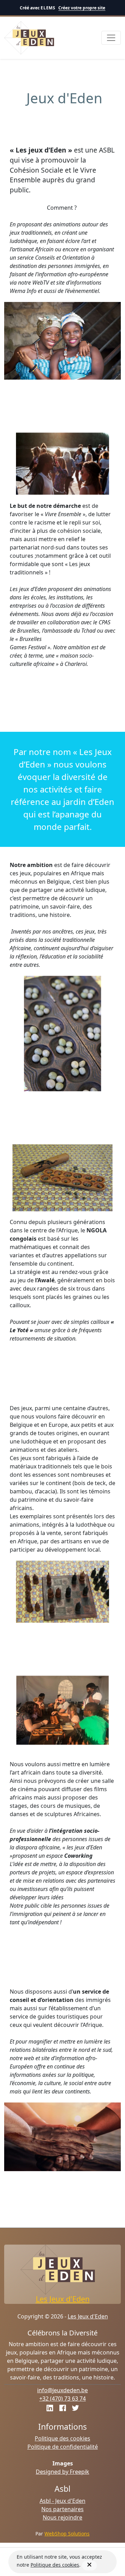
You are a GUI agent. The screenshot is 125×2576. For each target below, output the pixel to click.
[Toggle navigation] (111, 38)
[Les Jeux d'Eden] (30, 38)
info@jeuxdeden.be (62, 2390)
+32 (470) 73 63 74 (62, 2399)
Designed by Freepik (62, 2472)
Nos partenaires (62, 2509)
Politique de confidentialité (63, 2447)
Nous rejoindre (62, 2517)
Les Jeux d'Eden (63, 2299)
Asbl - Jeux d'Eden (62, 2501)
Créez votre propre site (82, 8)
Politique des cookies (62, 2438)
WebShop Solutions (67, 2534)
